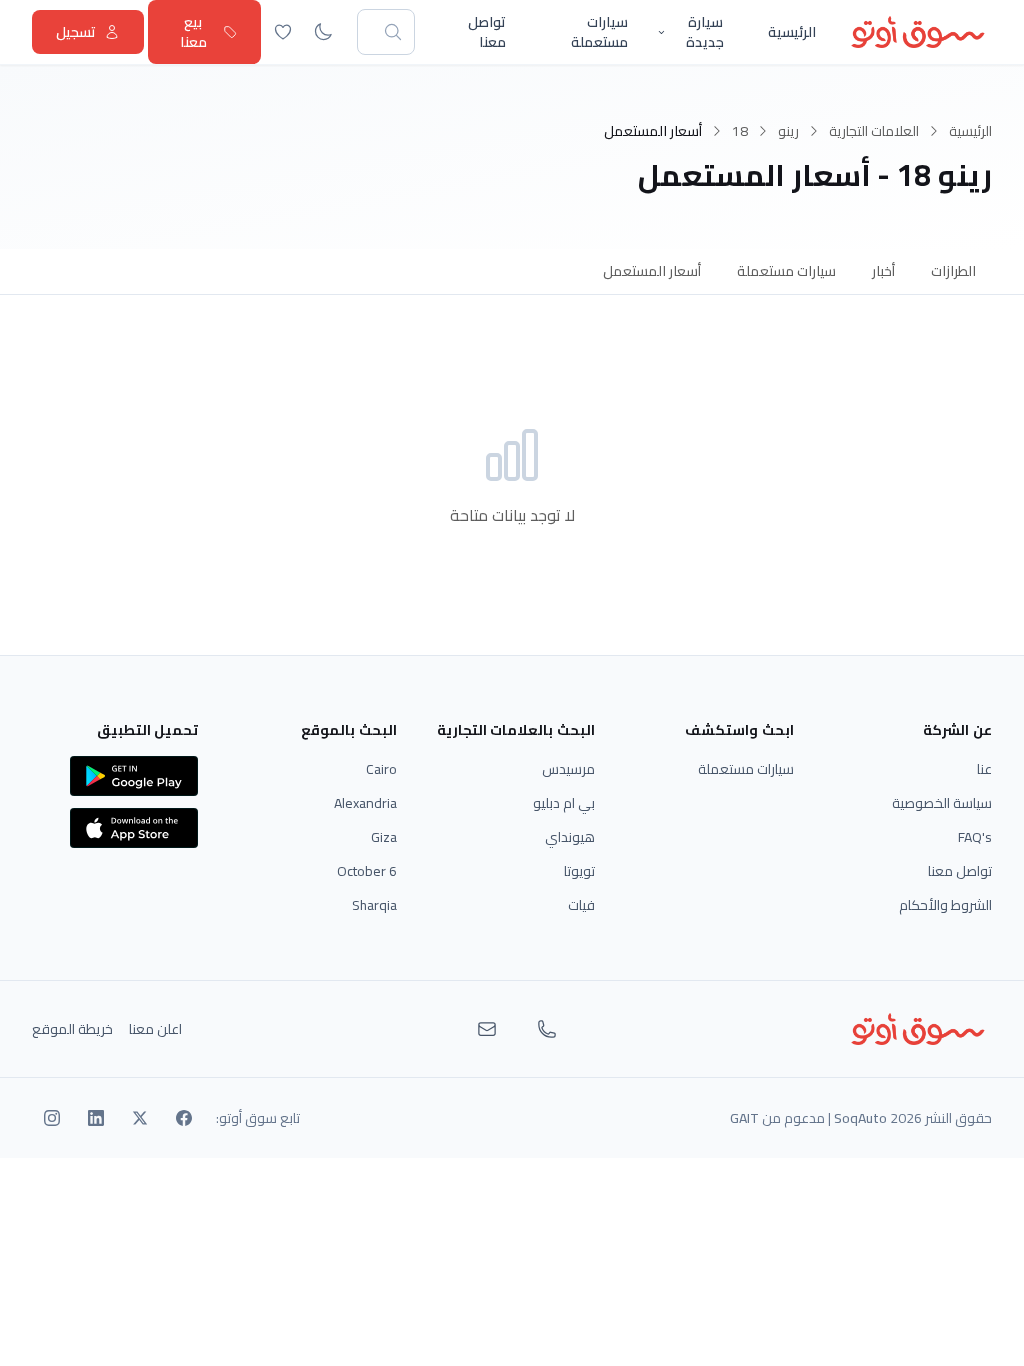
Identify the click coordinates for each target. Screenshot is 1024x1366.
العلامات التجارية (874, 131)
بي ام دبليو (564, 803)
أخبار (883, 271)
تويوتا (579, 871)
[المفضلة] (283, 32)
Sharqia (374, 905)
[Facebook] (184, 1118)
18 (740, 131)
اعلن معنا (155, 1029)
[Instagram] (52, 1118)
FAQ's (975, 837)
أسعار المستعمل (652, 271)
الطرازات (953, 271)
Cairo (381, 769)
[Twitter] (140, 1118)
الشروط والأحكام (945, 905)
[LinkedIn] (96, 1118)
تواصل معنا (487, 32)
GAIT (744, 1118)
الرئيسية (792, 32)
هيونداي (570, 837)
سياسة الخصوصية (942, 803)
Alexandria (365, 803)
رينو (788, 131)
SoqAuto (860, 1118)
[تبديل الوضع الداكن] (323, 32)
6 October (367, 871)
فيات (581, 905)
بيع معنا (193, 32)
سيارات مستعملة (599, 32)
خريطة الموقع (72, 1029)
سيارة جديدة (705, 32)
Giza (384, 837)
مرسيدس (568, 769)
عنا (984, 769)
